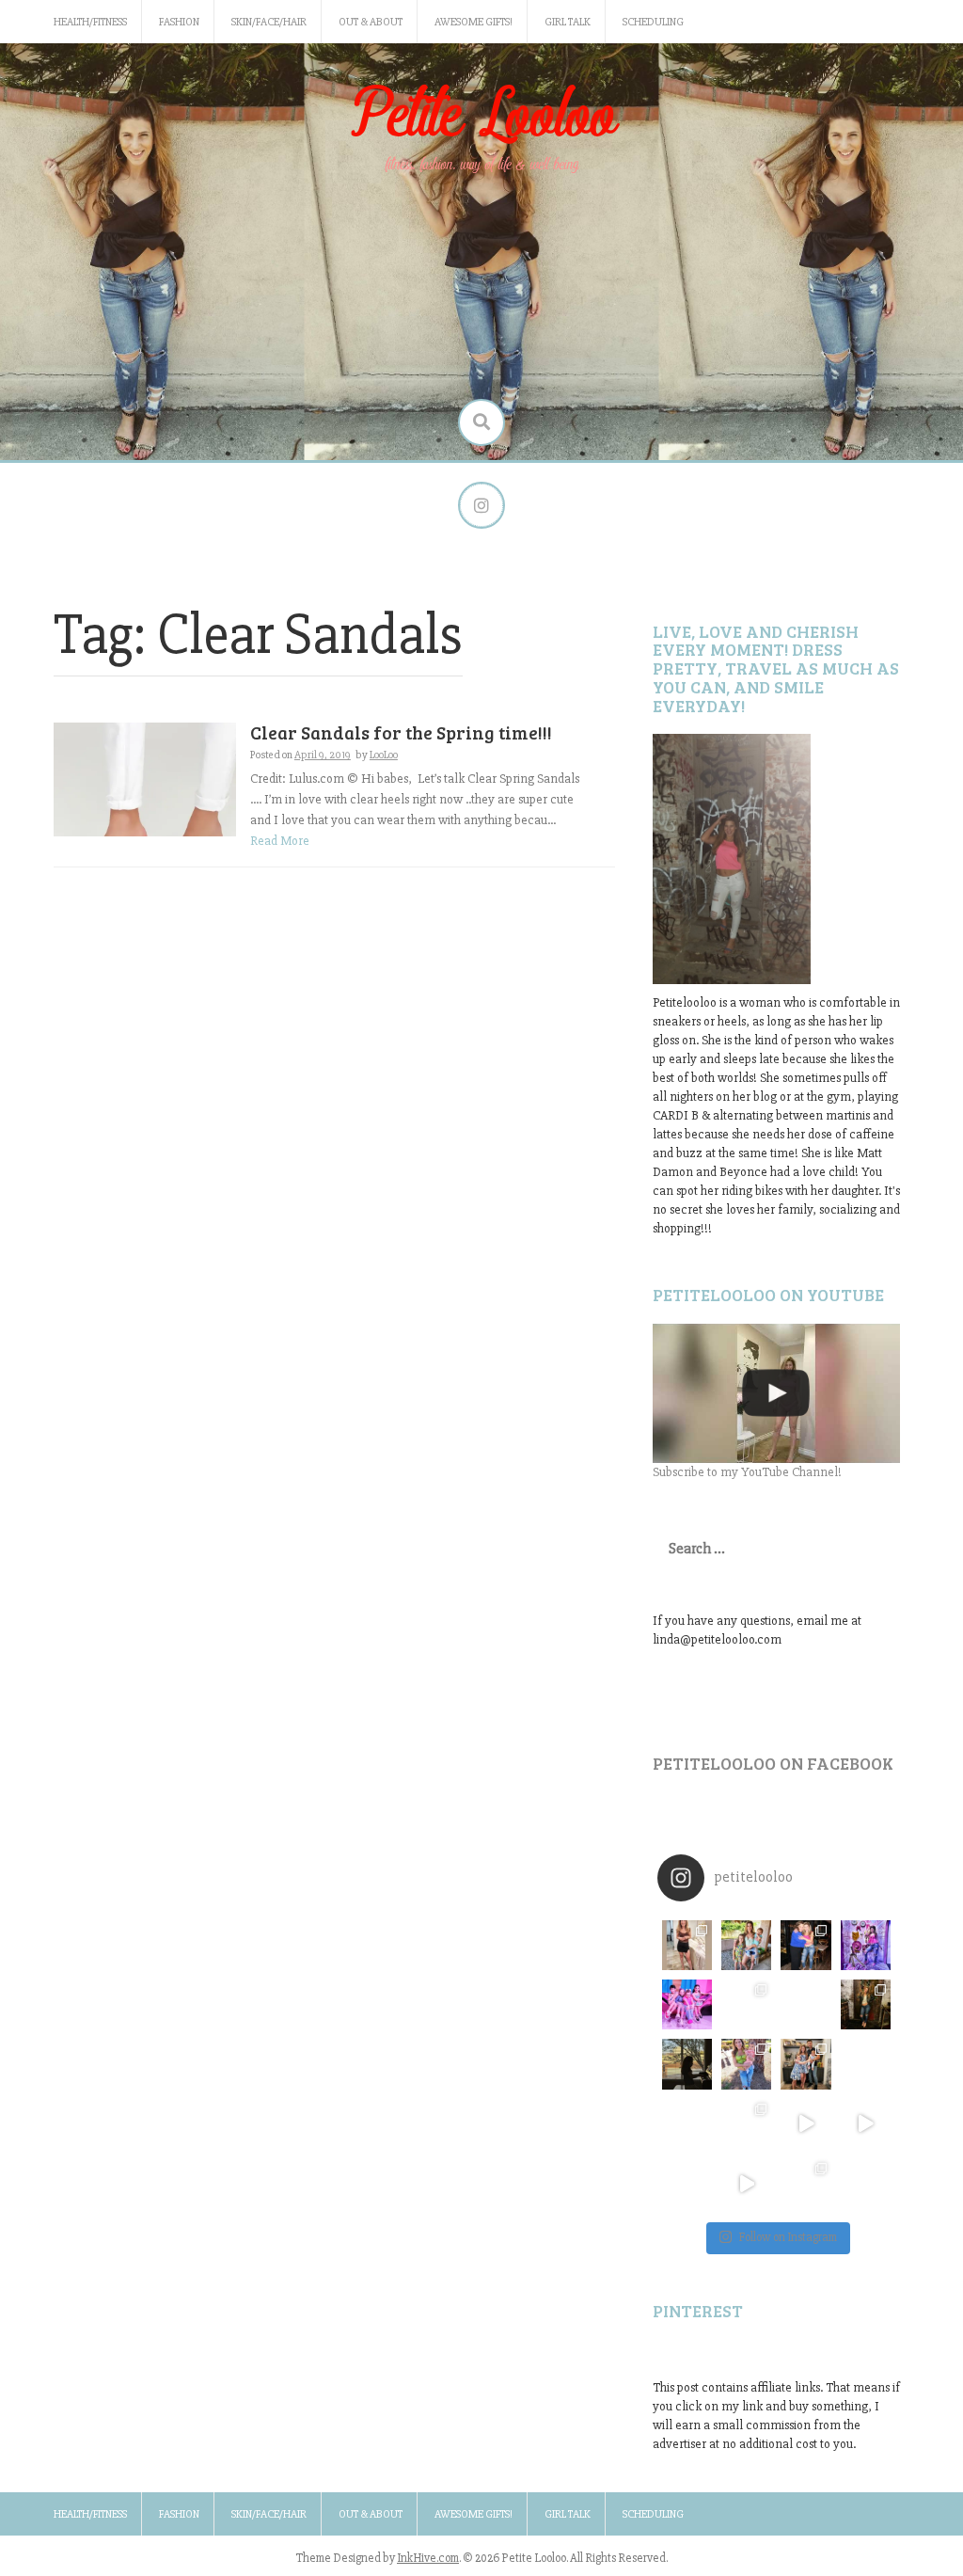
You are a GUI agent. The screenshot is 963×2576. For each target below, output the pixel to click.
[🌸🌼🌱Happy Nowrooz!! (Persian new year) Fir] (687, 2183)
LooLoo (384, 755)
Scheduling (653, 22)
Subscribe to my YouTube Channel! (747, 1472)
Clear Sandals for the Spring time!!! (401, 732)
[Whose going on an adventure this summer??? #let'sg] (866, 1945)
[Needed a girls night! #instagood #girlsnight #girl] (866, 2004)
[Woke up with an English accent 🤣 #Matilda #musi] (866, 2124)
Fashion (179, 22)
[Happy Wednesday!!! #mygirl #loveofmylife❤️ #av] (866, 2064)
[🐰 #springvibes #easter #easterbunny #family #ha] (687, 2124)
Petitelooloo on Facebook (773, 1763)
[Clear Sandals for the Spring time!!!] (145, 779)
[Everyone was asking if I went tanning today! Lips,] (805, 2124)
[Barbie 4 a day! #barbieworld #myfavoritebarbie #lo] (746, 2004)
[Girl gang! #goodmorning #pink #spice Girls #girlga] (687, 2004)
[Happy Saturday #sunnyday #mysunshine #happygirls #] (805, 2004)
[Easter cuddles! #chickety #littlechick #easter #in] (746, 2064)
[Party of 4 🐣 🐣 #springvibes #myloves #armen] (805, 2064)
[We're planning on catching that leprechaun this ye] (866, 2183)
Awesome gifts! (474, 22)
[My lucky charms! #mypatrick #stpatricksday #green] (805, 2183)
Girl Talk (568, 22)
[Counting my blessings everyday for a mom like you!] (805, 1945)
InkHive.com (428, 2558)
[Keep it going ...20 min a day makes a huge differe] (746, 2183)
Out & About (371, 22)
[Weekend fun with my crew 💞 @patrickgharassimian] (687, 1945)
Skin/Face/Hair (269, 22)
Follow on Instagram (788, 2237)
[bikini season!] (776, 1393)
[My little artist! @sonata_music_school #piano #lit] (687, 2064)
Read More (280, 841)
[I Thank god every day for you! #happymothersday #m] (746, 1945)
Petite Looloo (481, 116)
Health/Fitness (90, 22)
